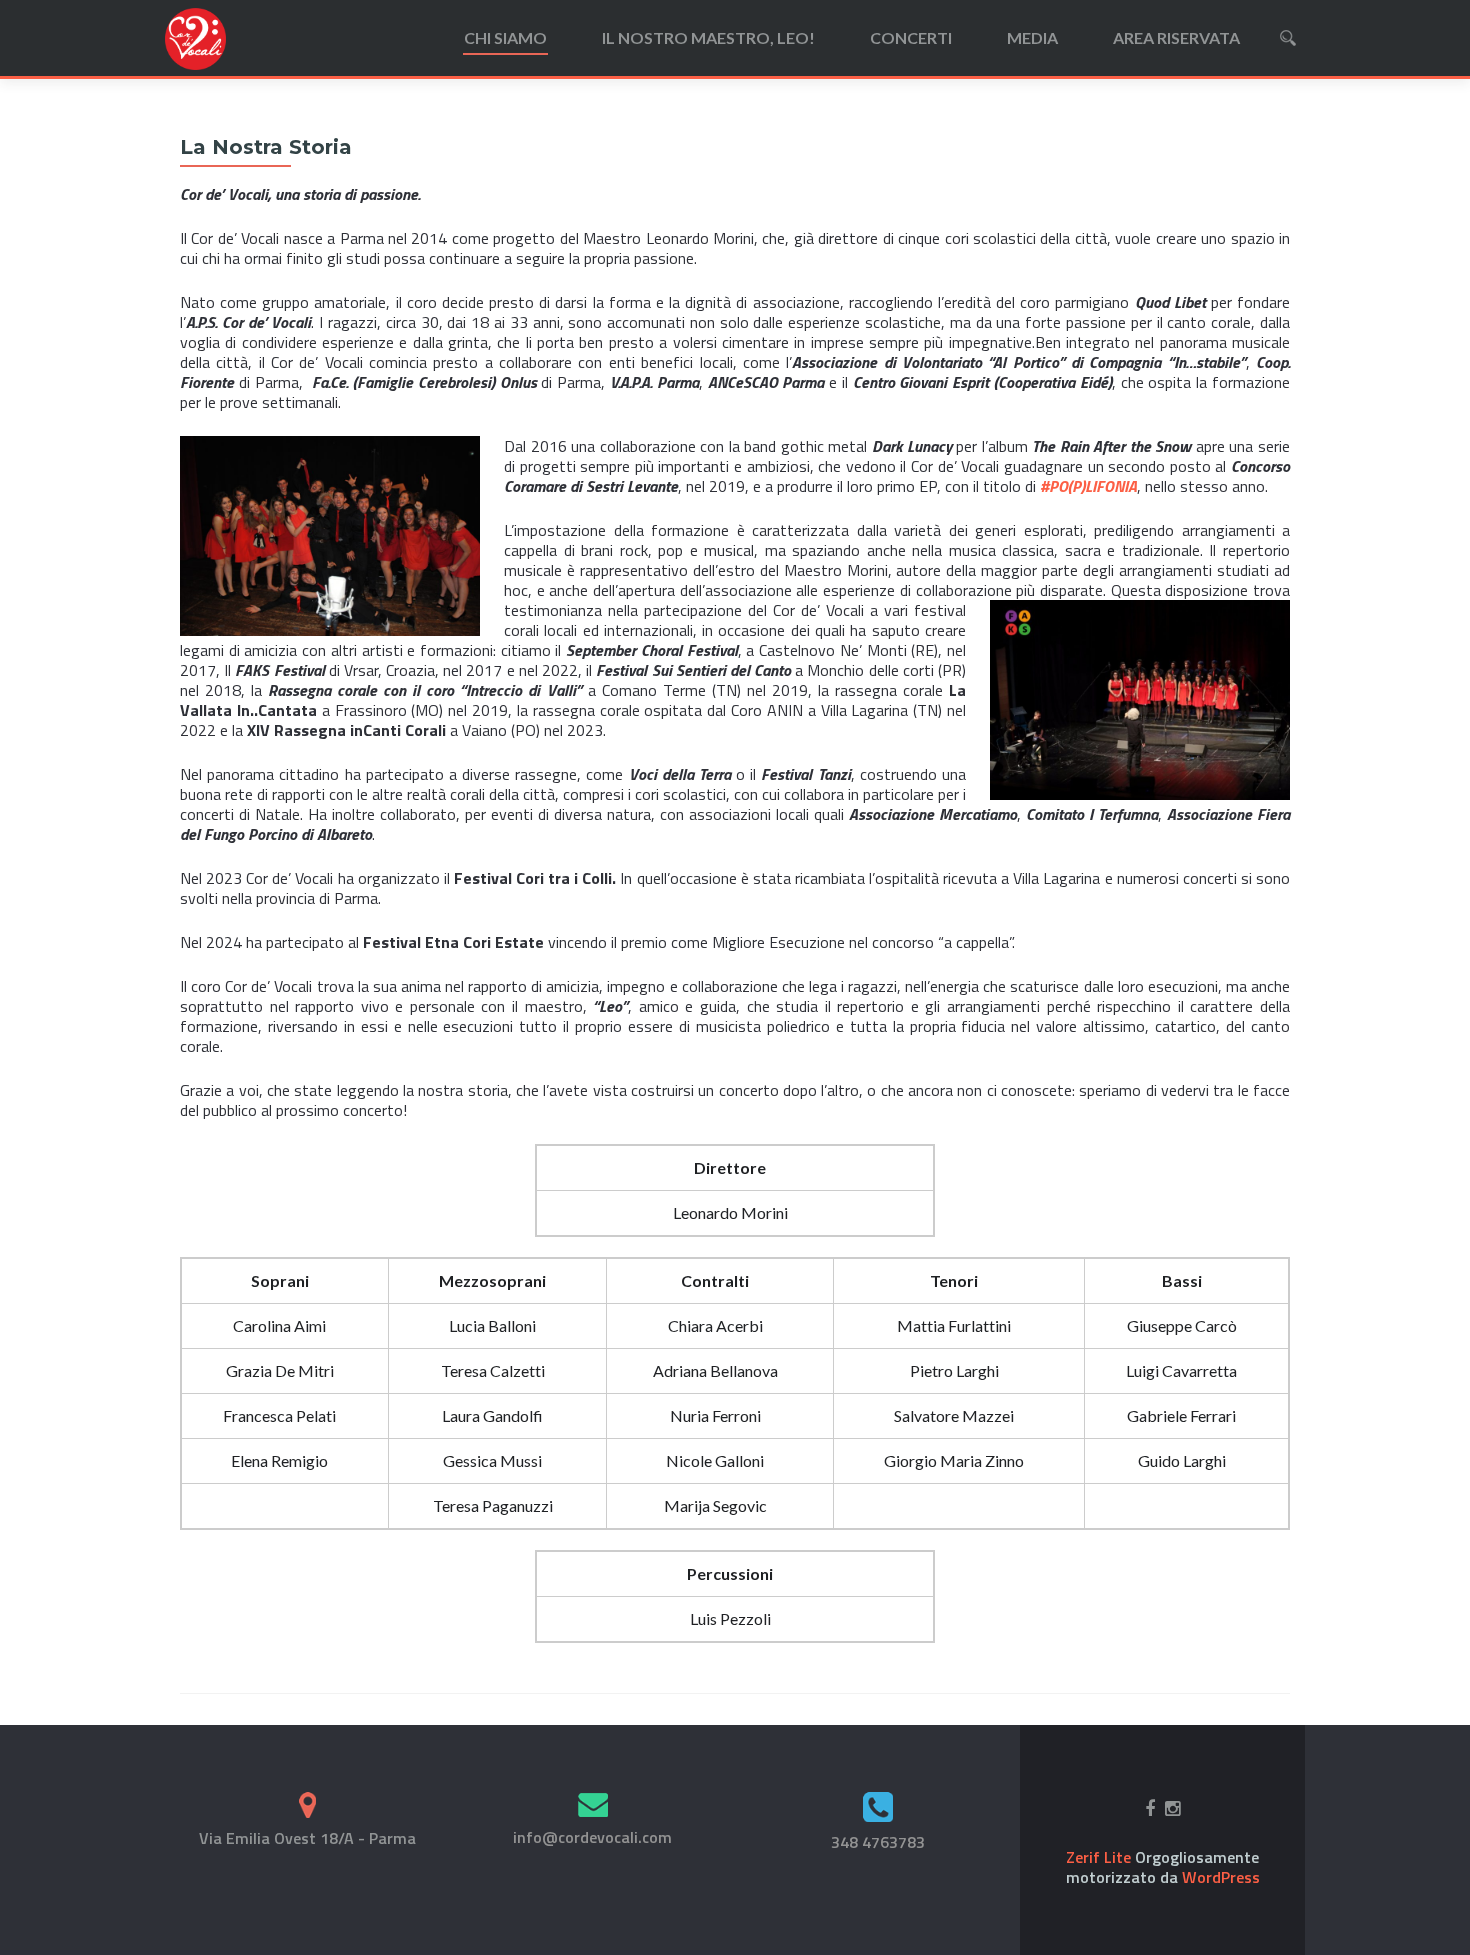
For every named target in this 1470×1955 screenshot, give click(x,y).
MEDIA (1032, 37)
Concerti (911, 37)
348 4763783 (878, 1842)
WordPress (1219, 1877)
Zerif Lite (1100, 1857)
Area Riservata (1176, 37)
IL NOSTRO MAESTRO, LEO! (708, 37)
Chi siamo (505, 37)
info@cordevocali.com (592, 1837)
